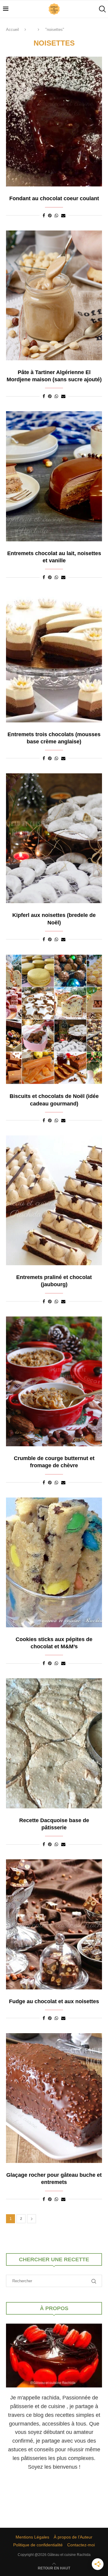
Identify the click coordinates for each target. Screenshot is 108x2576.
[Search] (102, 9)
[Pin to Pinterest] (50, 216)
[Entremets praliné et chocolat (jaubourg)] (54, 1200)
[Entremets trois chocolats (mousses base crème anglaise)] (54, 657)
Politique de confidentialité (38, 2545)
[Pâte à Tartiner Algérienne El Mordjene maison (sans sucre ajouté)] (54, 295)
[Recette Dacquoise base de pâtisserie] (54, 1743)
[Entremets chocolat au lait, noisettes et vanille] (54, 476)
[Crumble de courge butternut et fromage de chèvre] (54, 1381)
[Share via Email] (63, 216)
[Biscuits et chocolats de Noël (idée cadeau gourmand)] (54, 1019)
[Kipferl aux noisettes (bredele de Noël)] (54, 838)
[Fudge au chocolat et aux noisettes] (54, 1924)
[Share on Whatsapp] (56, 216)
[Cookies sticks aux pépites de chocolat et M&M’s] (54, 1562)
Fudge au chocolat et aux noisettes (54, 2001)
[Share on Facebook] (44, 216)
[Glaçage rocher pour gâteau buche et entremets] (54, 2098)
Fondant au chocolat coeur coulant (54, 198)
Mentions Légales (32, 2537)
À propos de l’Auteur (73, 2537)
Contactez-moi (81, 2545)
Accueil (12, 30)
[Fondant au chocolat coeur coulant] (54, 122)
